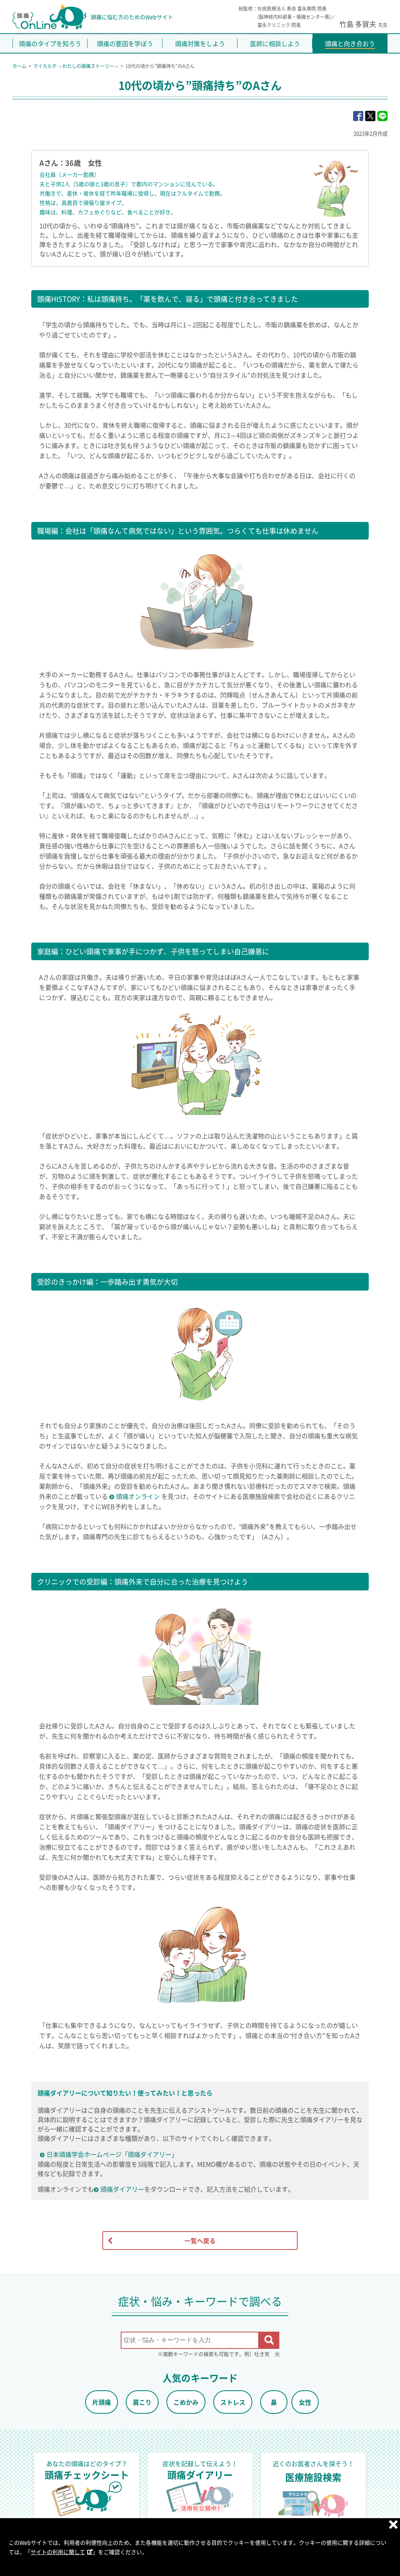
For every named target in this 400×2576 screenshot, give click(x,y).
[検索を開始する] (269, 2340)
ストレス (233, 2402)
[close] (393, 2524)
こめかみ (186, 2402)
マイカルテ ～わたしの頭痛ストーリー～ (76, 66)
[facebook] (358, 116)
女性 (305, 2402)
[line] (382, 116)
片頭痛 (102, 2402)
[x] (370, 116)
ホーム (20, 66)
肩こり (142, 2402)
